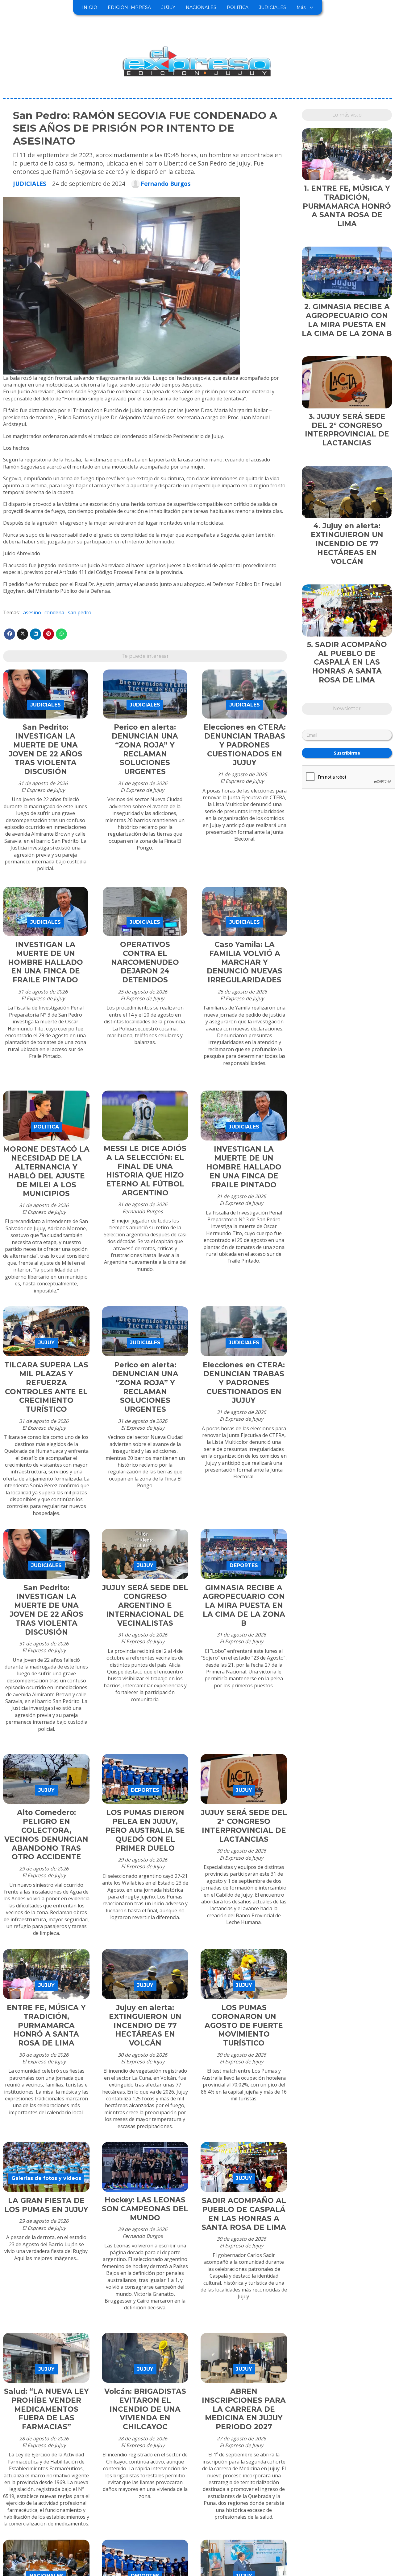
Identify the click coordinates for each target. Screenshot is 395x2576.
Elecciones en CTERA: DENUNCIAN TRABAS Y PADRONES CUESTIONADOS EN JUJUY (245, 745)
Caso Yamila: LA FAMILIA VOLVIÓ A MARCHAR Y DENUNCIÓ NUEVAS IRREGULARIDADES (245, 962)
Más (301, 7)
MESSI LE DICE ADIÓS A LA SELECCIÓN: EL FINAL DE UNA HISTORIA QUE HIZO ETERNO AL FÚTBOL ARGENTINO (145, 1171)
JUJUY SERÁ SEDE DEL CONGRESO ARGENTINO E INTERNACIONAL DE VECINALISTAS (145, 1605)
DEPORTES (244, 1565)
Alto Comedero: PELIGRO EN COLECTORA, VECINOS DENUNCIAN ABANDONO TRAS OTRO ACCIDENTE (46, 1835)
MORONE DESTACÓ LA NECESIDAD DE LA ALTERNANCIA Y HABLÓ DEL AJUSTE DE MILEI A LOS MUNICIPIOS (46, 1171)
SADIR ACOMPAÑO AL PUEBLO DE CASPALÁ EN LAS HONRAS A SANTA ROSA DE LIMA (244, 2214)
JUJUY (168, 7)
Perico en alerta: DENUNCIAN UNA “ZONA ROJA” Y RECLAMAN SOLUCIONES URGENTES (145, 749)
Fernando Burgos (166, 184)
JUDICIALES (272, 7)
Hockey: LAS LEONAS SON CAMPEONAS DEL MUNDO (145, 2209)
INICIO (90, 7)
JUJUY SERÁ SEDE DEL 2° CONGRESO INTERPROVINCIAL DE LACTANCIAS (244, 1826)
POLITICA (238, 7)
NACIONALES (201, 7)
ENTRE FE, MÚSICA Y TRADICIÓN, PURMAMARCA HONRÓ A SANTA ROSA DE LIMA (46, 2025)
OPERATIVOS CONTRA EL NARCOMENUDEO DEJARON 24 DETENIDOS (145, 962)
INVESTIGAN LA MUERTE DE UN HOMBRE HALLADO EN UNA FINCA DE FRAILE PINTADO (46, 962)
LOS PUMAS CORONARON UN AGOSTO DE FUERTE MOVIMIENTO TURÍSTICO (244, 2025)
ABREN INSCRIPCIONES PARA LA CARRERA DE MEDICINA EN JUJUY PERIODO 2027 (244, 2409)
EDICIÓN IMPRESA (129, 7)
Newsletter (347, 709)
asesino (32, 612)
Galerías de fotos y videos (46, 2178)
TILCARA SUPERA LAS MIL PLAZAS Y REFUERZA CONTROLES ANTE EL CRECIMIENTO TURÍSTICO (46, 1387)
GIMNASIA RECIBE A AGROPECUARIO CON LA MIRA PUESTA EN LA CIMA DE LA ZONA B (244, 1605)
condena (54, 612)
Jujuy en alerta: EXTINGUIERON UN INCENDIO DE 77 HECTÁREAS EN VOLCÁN (145, 2025)
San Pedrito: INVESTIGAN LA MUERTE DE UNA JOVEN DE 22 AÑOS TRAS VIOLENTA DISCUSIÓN (46, 749)
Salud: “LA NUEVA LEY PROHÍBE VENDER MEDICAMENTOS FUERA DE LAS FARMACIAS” (46, 2409)
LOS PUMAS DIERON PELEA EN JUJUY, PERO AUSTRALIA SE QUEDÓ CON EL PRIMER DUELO (145, 1830)
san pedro (80, 612)
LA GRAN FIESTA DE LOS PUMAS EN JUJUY (46, 2205)
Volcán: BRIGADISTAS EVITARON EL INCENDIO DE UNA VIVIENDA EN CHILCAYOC (145, 2409)
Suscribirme (347, 753)
